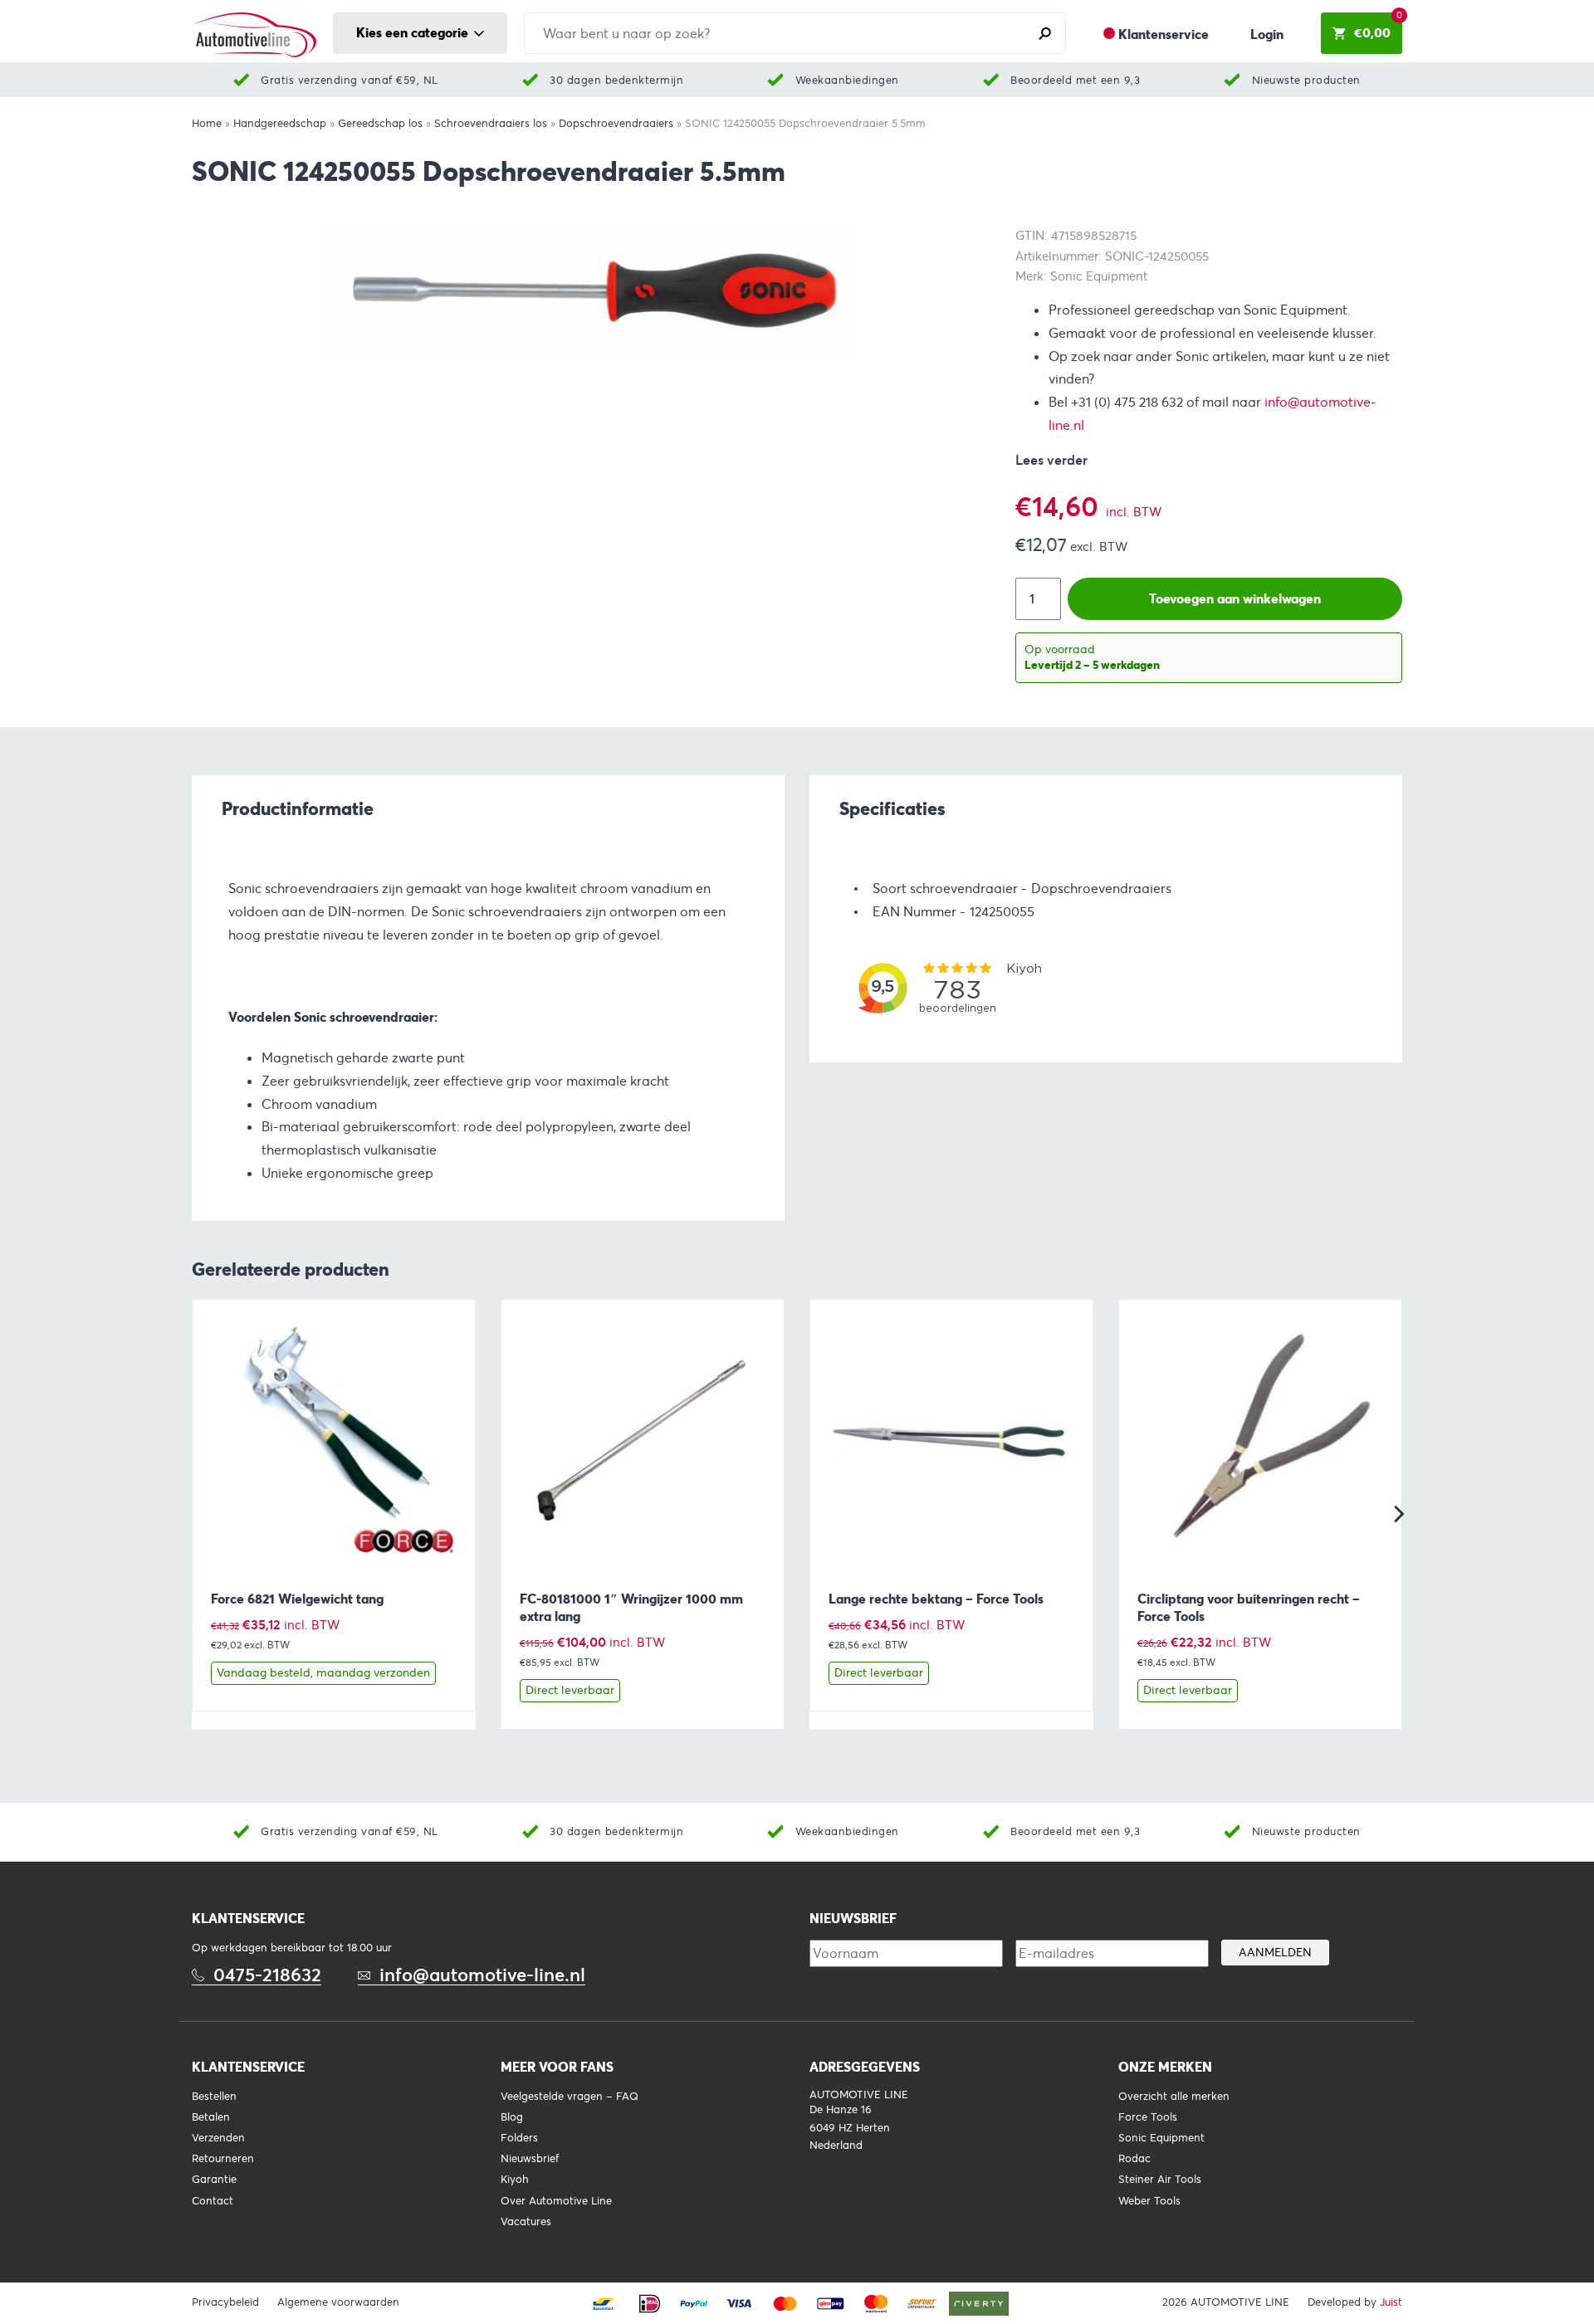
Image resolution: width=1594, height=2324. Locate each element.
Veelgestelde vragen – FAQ (570, 2097)
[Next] (1397, 1514)
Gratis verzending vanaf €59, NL (350, 80)
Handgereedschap (280, 124)
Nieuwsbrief (530, 2159)
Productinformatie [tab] (298, 808)
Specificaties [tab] (892, 808)
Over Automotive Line (556, 2201)
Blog (512, 2117)
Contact (213, 2201)
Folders (519, 2138)
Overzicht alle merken (1174, 2097)
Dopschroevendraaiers (616, 124)
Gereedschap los (380, 124)
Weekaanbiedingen (847, 80)
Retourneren (223, 2159)
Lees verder (1051, 460)
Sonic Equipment (1161, 2138)
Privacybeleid (225, 2302)
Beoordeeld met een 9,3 (1075, 80)
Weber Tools (1149, 2201)
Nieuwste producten (1306, 80)
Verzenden (218, 2138)
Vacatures (526, 2222)
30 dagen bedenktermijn (616, 80)
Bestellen (214, 2097)
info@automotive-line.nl (482, 1975)
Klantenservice (1164, 34)
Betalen (211, 2117)
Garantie (214, 2180)
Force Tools (1148, 2117)
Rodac (1134, 2159)
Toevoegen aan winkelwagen (1235, 599)
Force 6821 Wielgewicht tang (297, 1599)
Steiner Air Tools (1160, 2180)
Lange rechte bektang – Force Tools (936, 1599)
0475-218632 (267, 1975)
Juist (1391, 2302)
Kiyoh (515, 2180)
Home (207, 124)
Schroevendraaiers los (491, 124)
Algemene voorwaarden (338, 2302)
